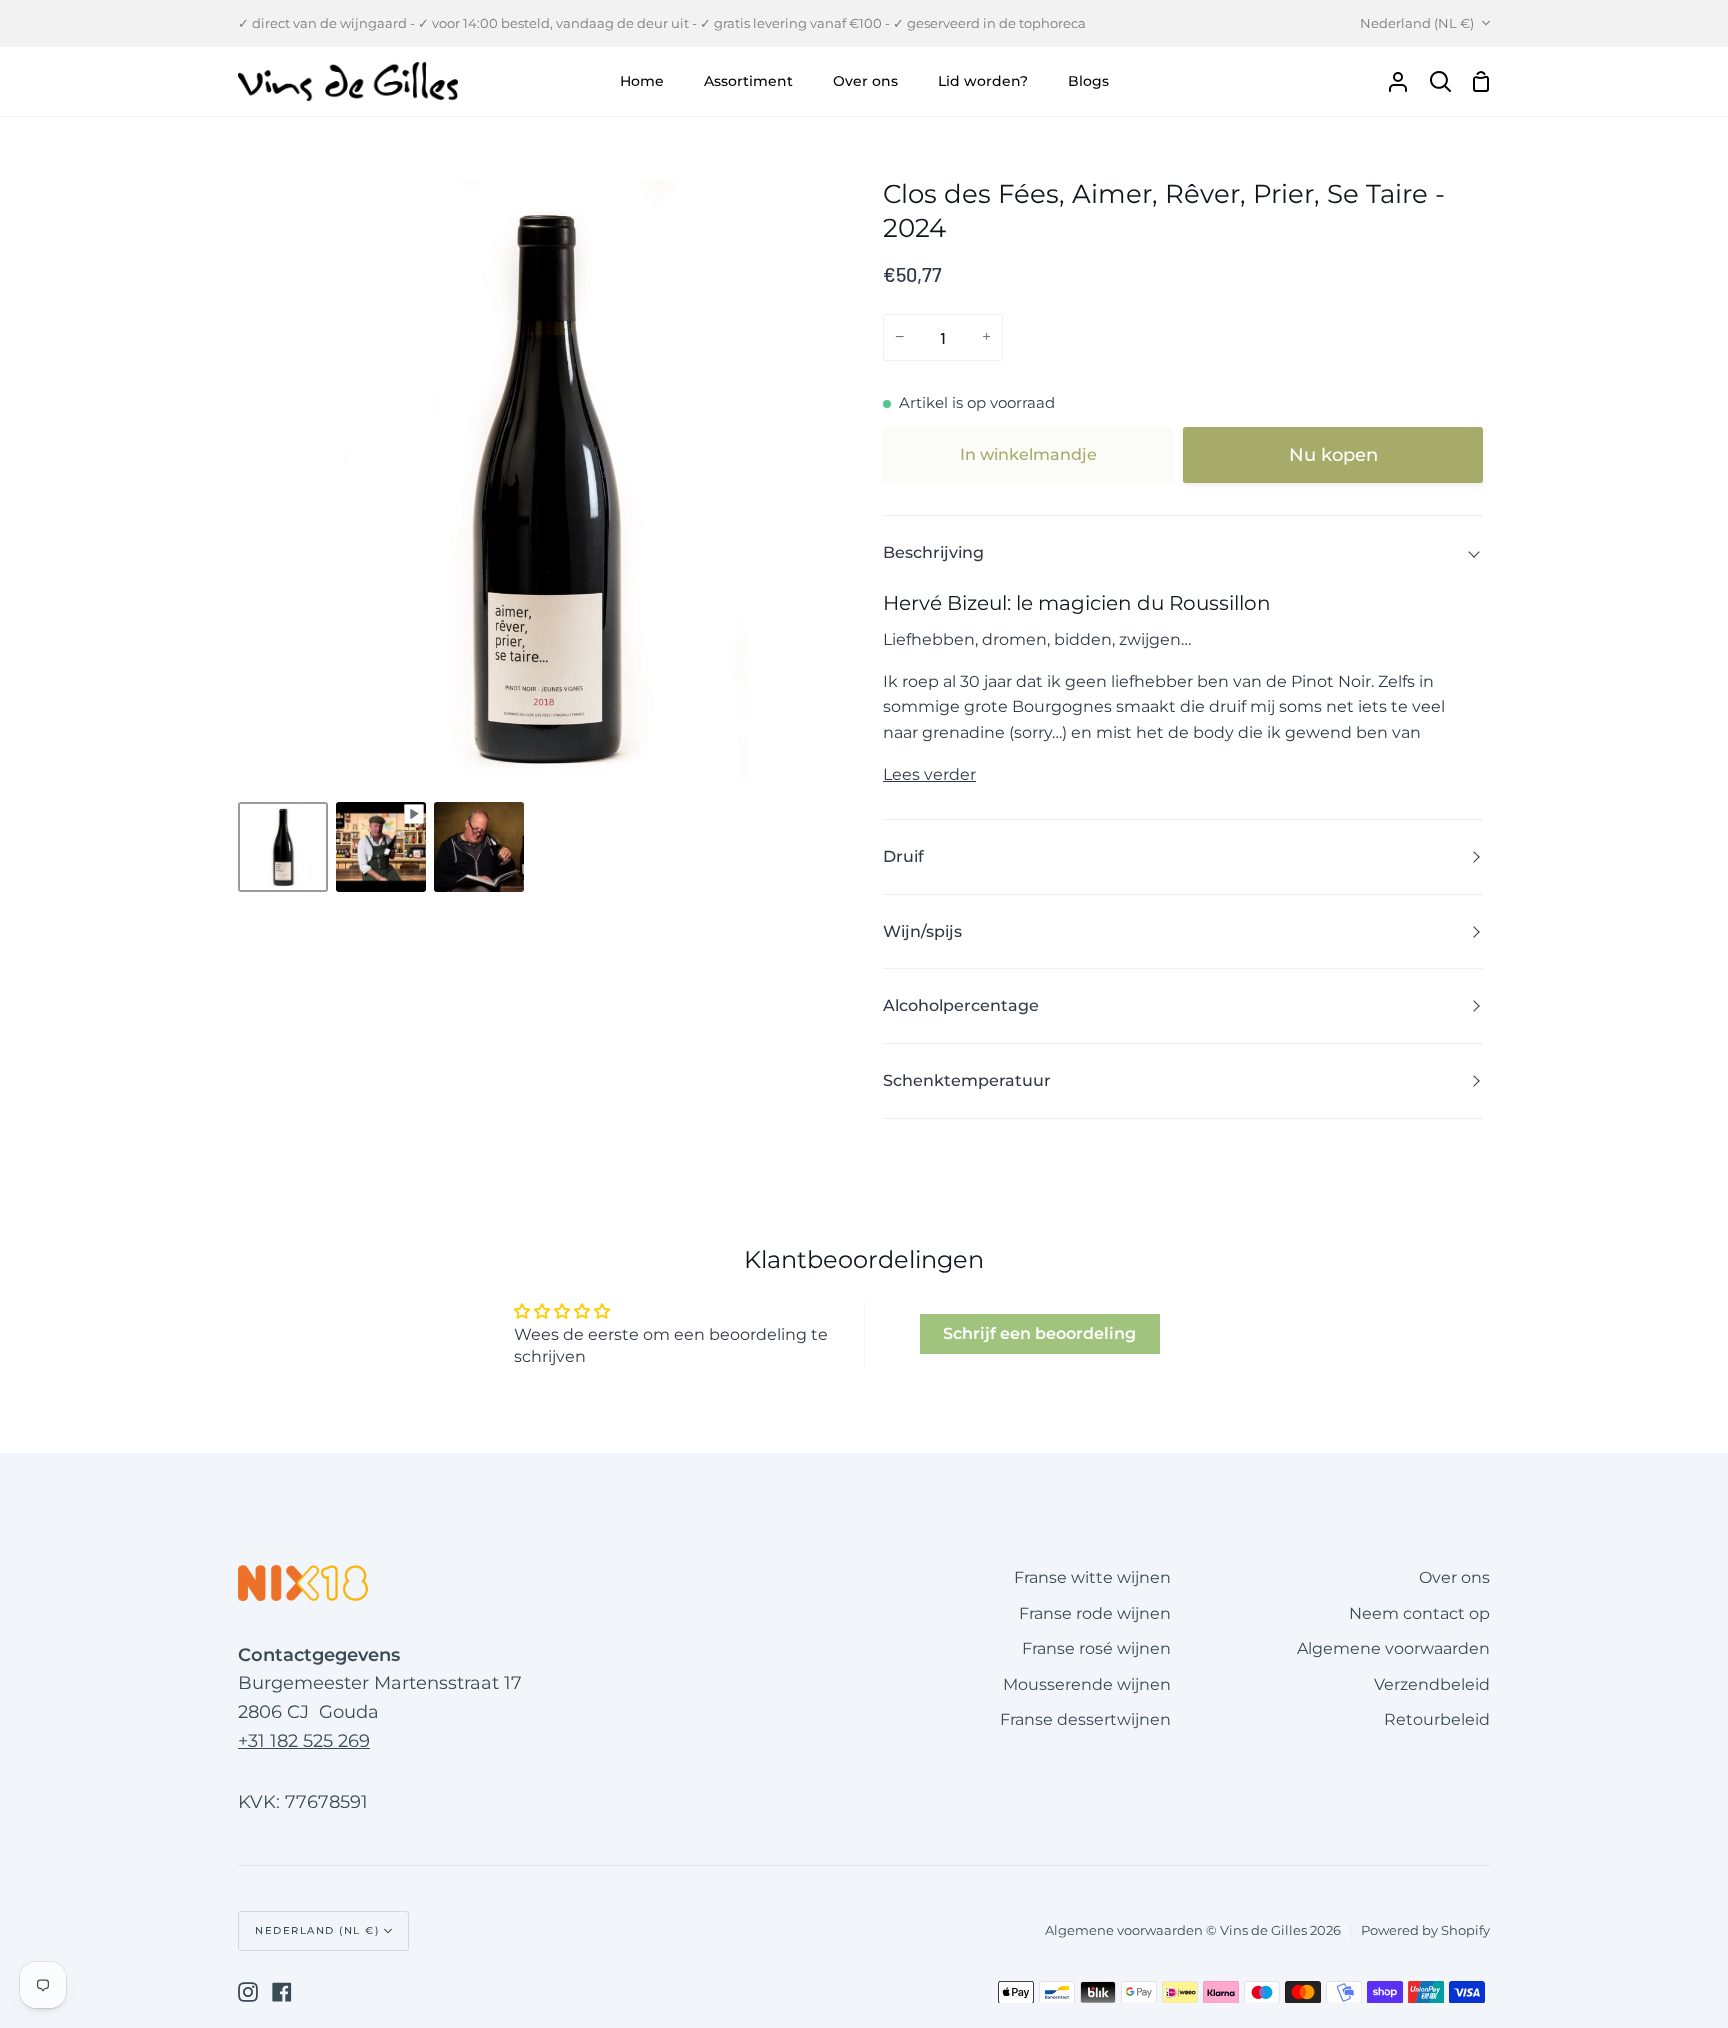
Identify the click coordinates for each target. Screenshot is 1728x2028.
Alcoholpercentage (961, 1005)
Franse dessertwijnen (1085, 1719)
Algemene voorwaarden (1393, 1648)
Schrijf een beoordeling (1039, 1333)
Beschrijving (933, 552)
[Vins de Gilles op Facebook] (282, 1992)
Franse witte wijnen (1092, 1577)
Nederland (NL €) (1417, 23)
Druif (903, 856)
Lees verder (929, 774)
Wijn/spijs (922, 931)
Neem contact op (1419, 1613)
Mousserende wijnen (1087, 1684)
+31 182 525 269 (304, 1741)
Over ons (1454, 1577)
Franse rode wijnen (1095, 1613)
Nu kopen (1333, 455)
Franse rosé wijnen (1096, 1648)
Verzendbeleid (1432, 1684)
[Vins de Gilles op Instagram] (248, 1992)
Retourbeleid (1437, 1719)
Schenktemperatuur (967, 1080)
